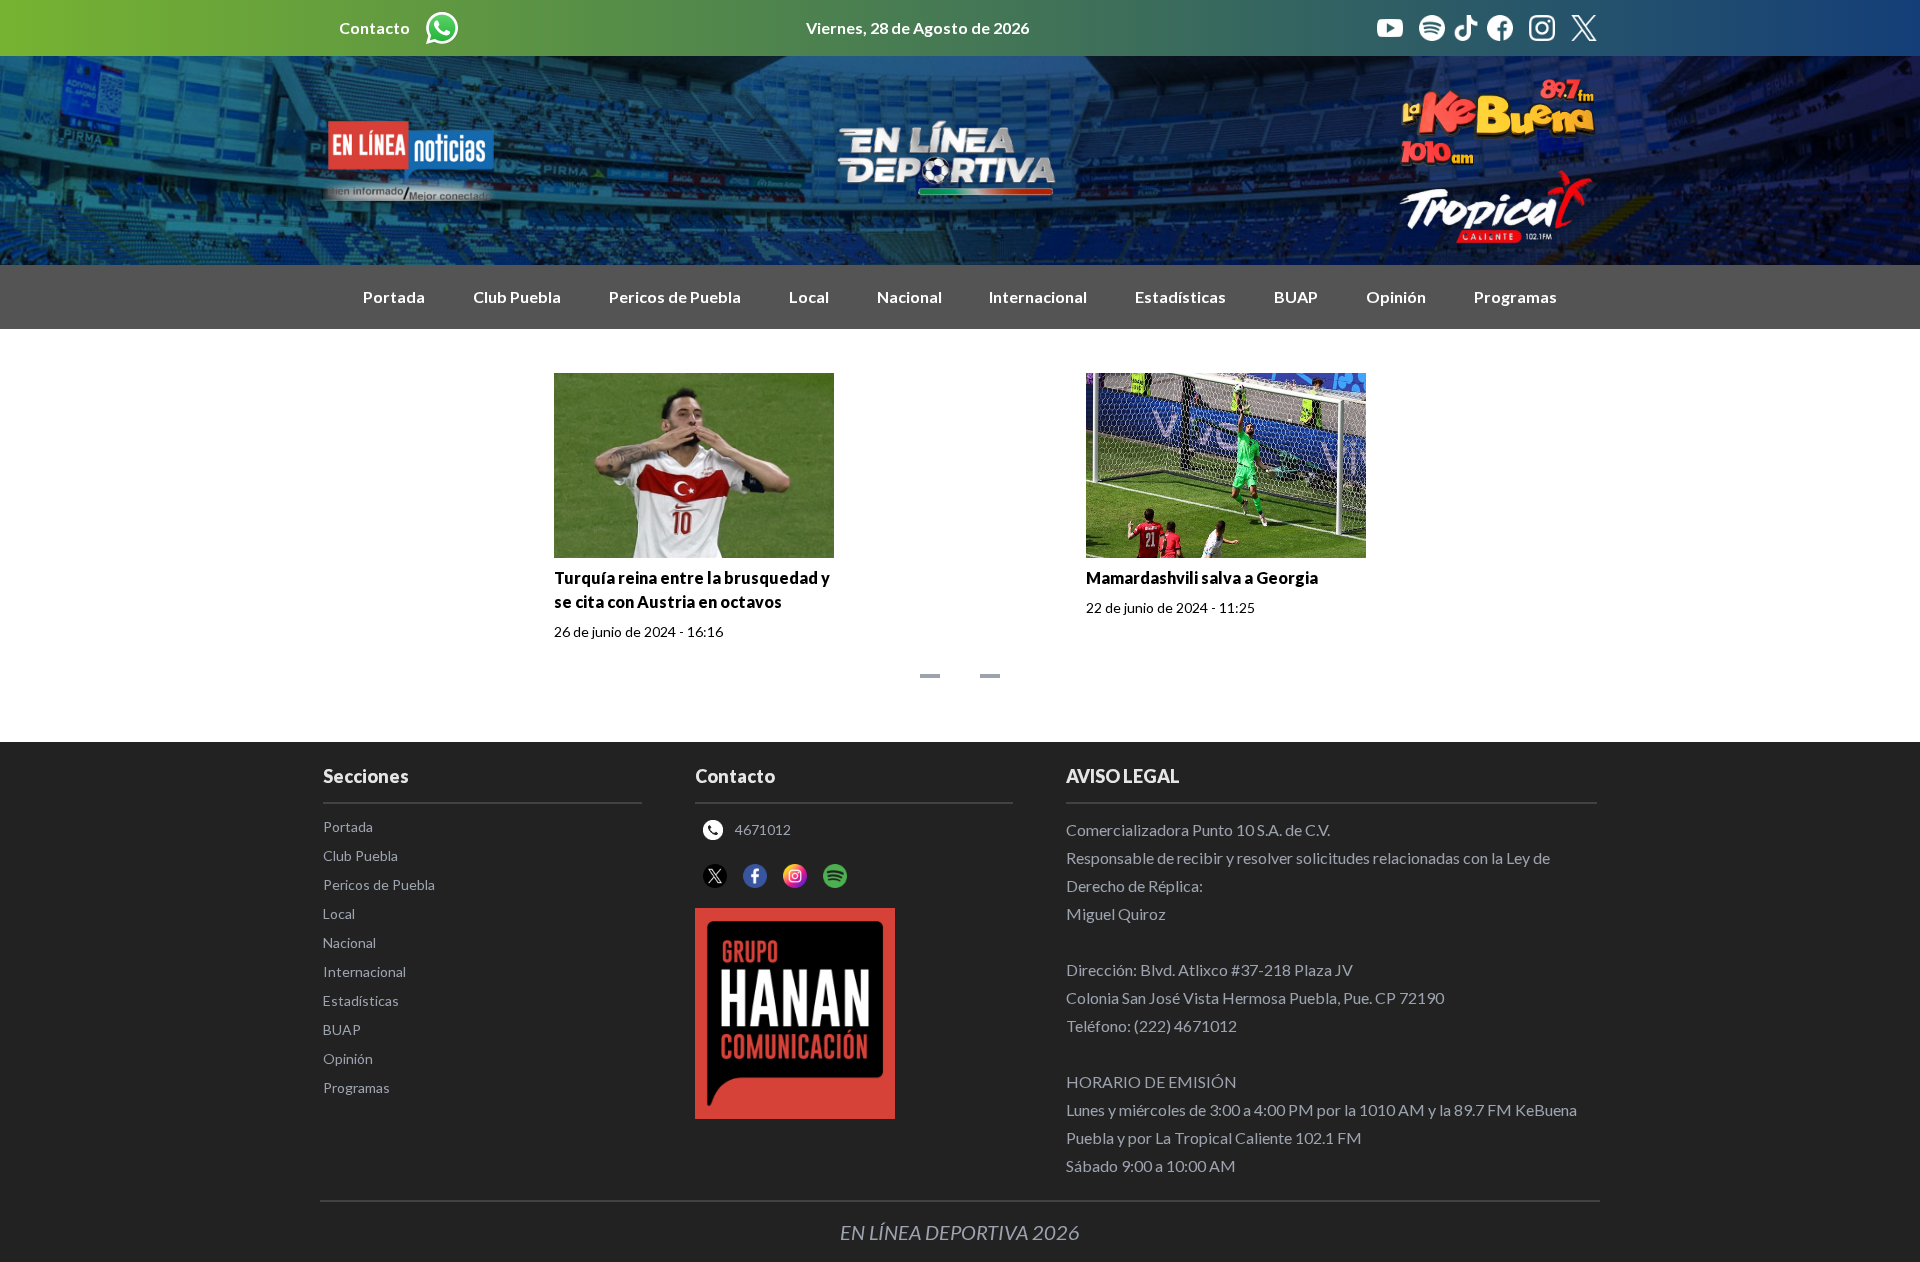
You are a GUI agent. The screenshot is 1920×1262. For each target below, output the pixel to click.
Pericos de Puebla (675, 296)
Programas (1515, 296)
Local (809, 296)
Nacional (909, 296)
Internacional (1038, 296)
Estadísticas (1180, 296)
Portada (394, 296)
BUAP (1296, 296)
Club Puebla (517, 296)
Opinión (1396, 296)
